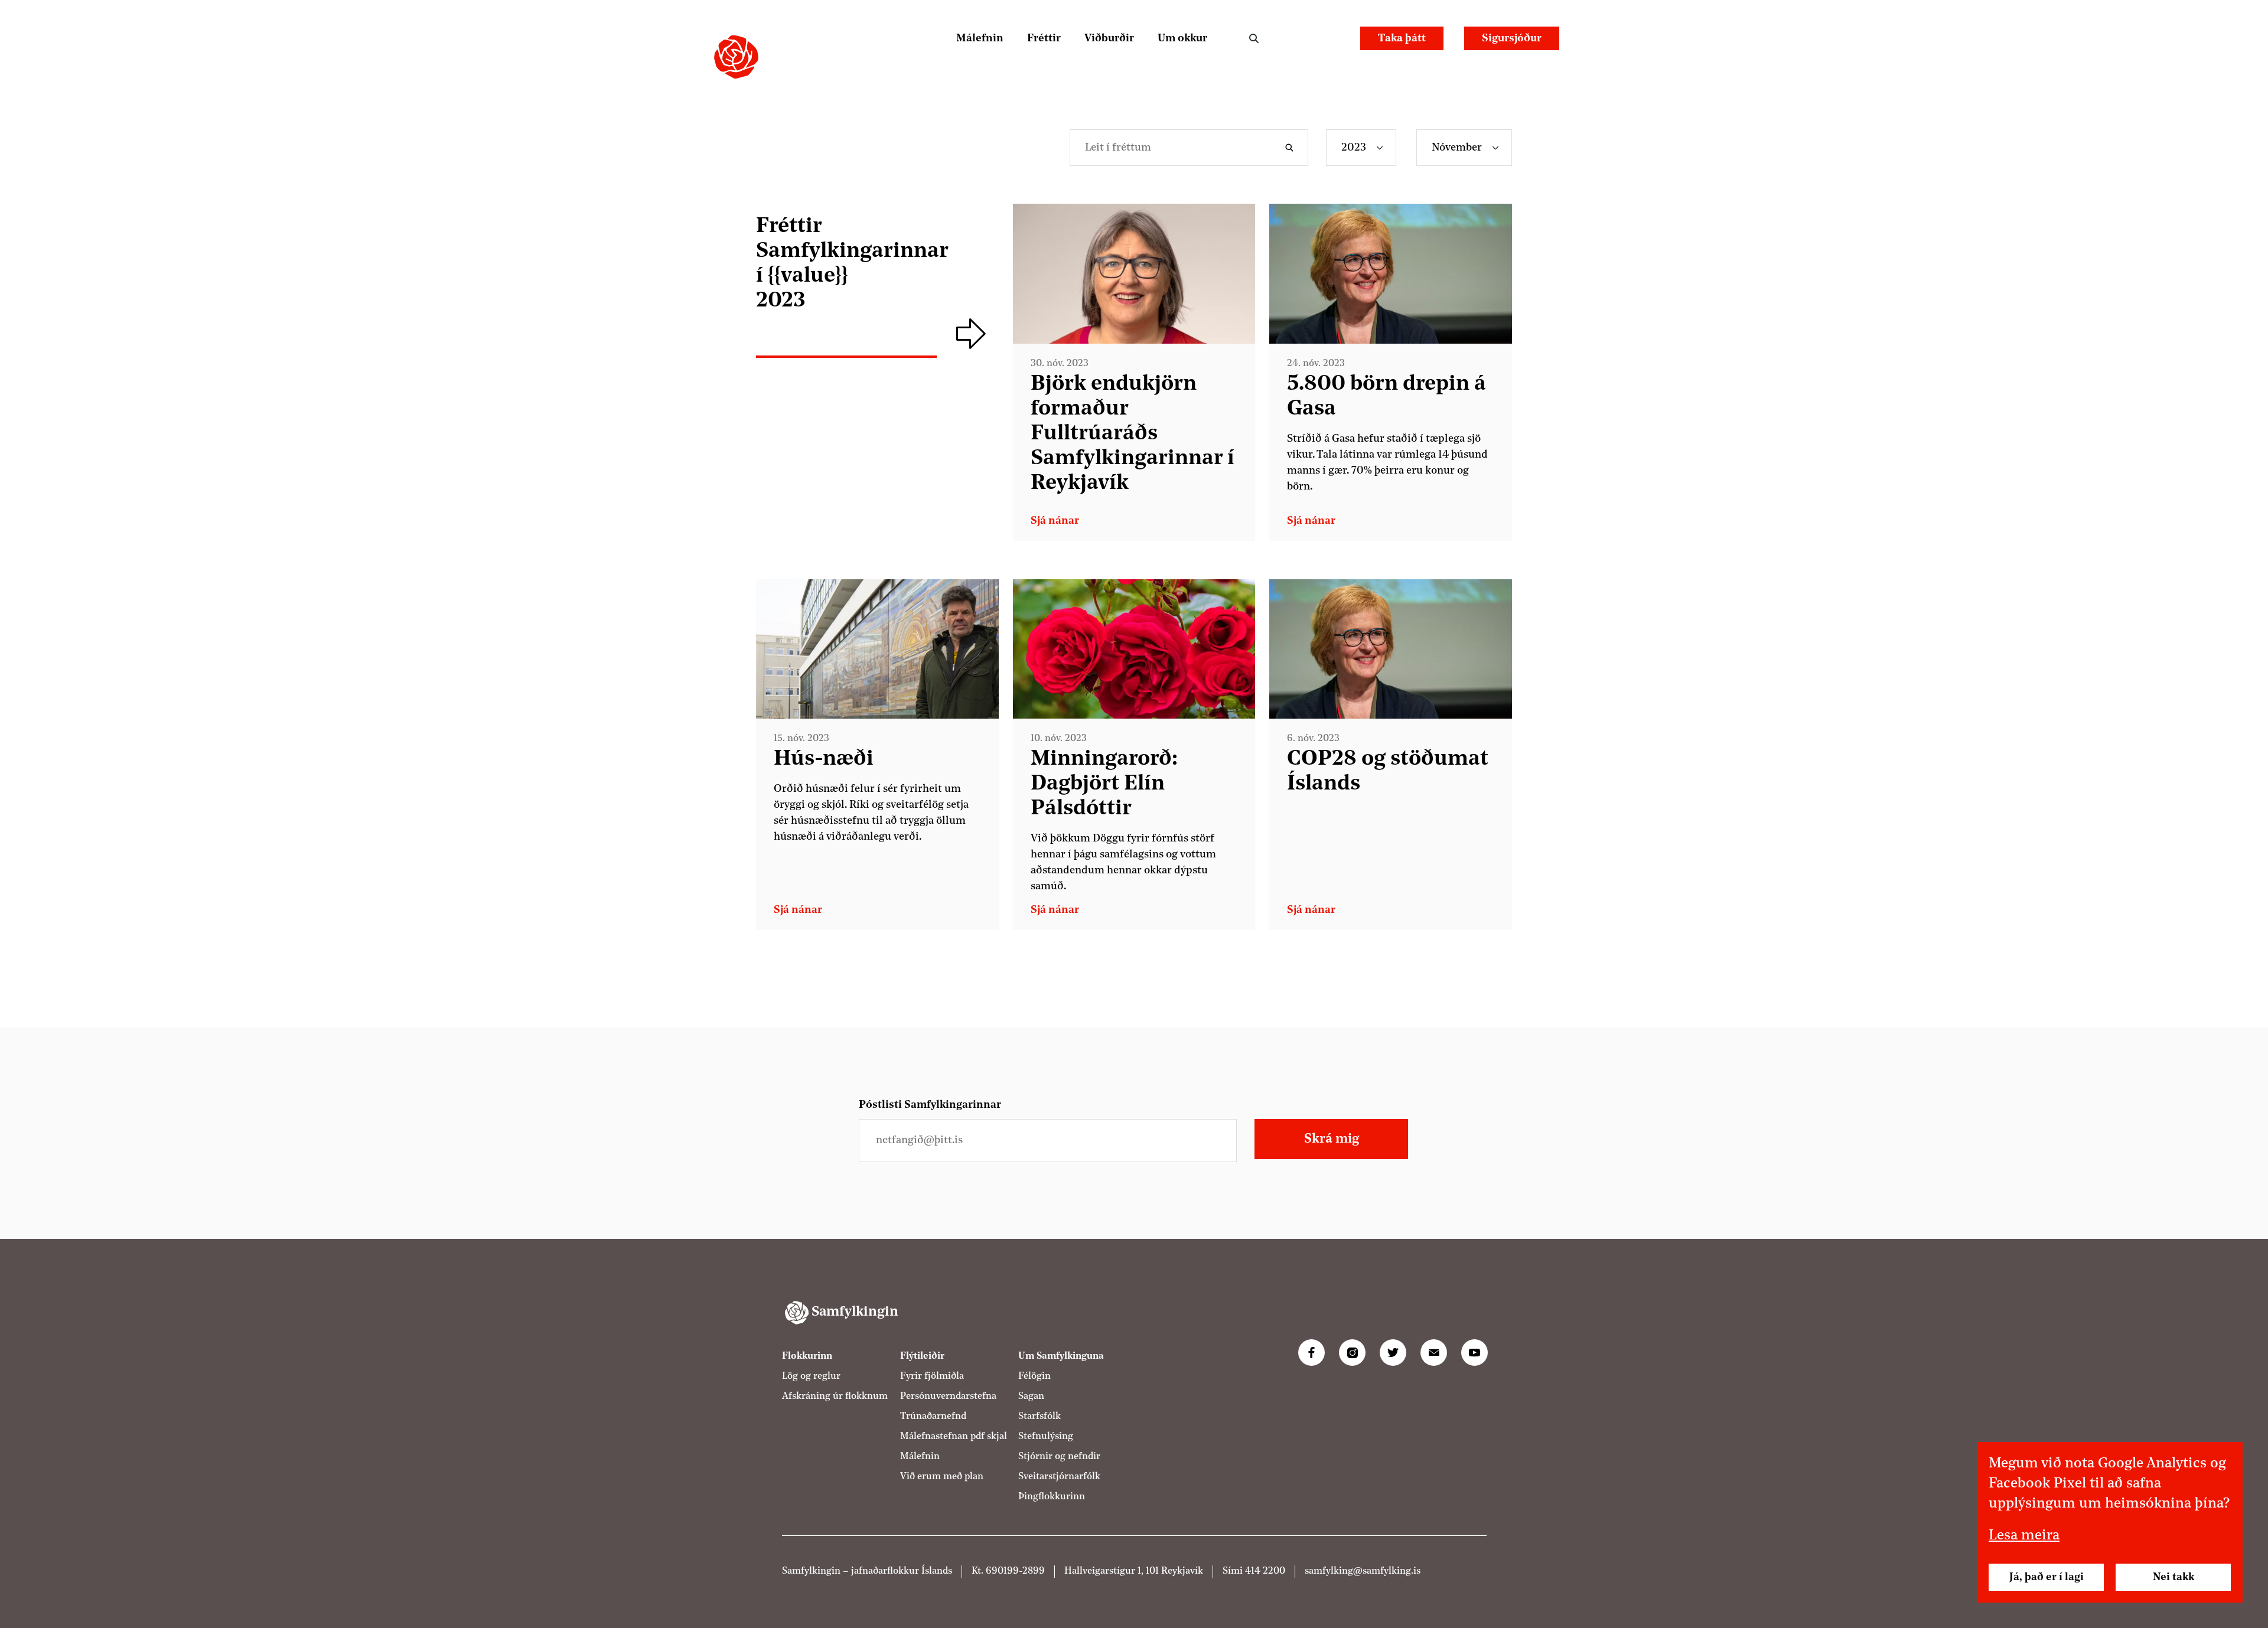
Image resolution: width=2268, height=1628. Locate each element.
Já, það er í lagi (2047, 1577)
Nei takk (2173, 1577)
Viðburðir (1109, 38)
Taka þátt (1402, 38)
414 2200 (1265, 1571)
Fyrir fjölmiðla (932, 1376)
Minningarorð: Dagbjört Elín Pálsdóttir (1104, 784)
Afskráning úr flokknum (835, 1397)
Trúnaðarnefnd (933, 1417)
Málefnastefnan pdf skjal (954, 1437)
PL (1297, 38)
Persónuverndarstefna (948, 1397)
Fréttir (1044, 38)
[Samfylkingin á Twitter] (1393, 1353)
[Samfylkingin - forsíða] (736, 57)
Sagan (1031, 1397)
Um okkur (1182, 38)
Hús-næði (824, 759)
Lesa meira (2024, 1536)
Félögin (1034, 1376)
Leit (1254, 38)
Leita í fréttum (1292, 148)
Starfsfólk (1039, 1417)
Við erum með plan (942, 1477)
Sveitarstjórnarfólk (1059, 1477)
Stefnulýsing (1046, 1437)
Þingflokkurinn (1052, 1497)
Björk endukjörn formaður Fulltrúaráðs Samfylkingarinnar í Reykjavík (1133, 434)
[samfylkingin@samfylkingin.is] (1434, 1353)
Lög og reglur (811, 1376)
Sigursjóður (1512, 38)
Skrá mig (1332, 1139)
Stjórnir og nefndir (1059, 1457)
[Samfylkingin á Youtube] (1474, 1353)
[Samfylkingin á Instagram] (1352, 1353)
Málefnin (980, 38)
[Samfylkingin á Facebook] (1311, 1353)
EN (1329, 38)
